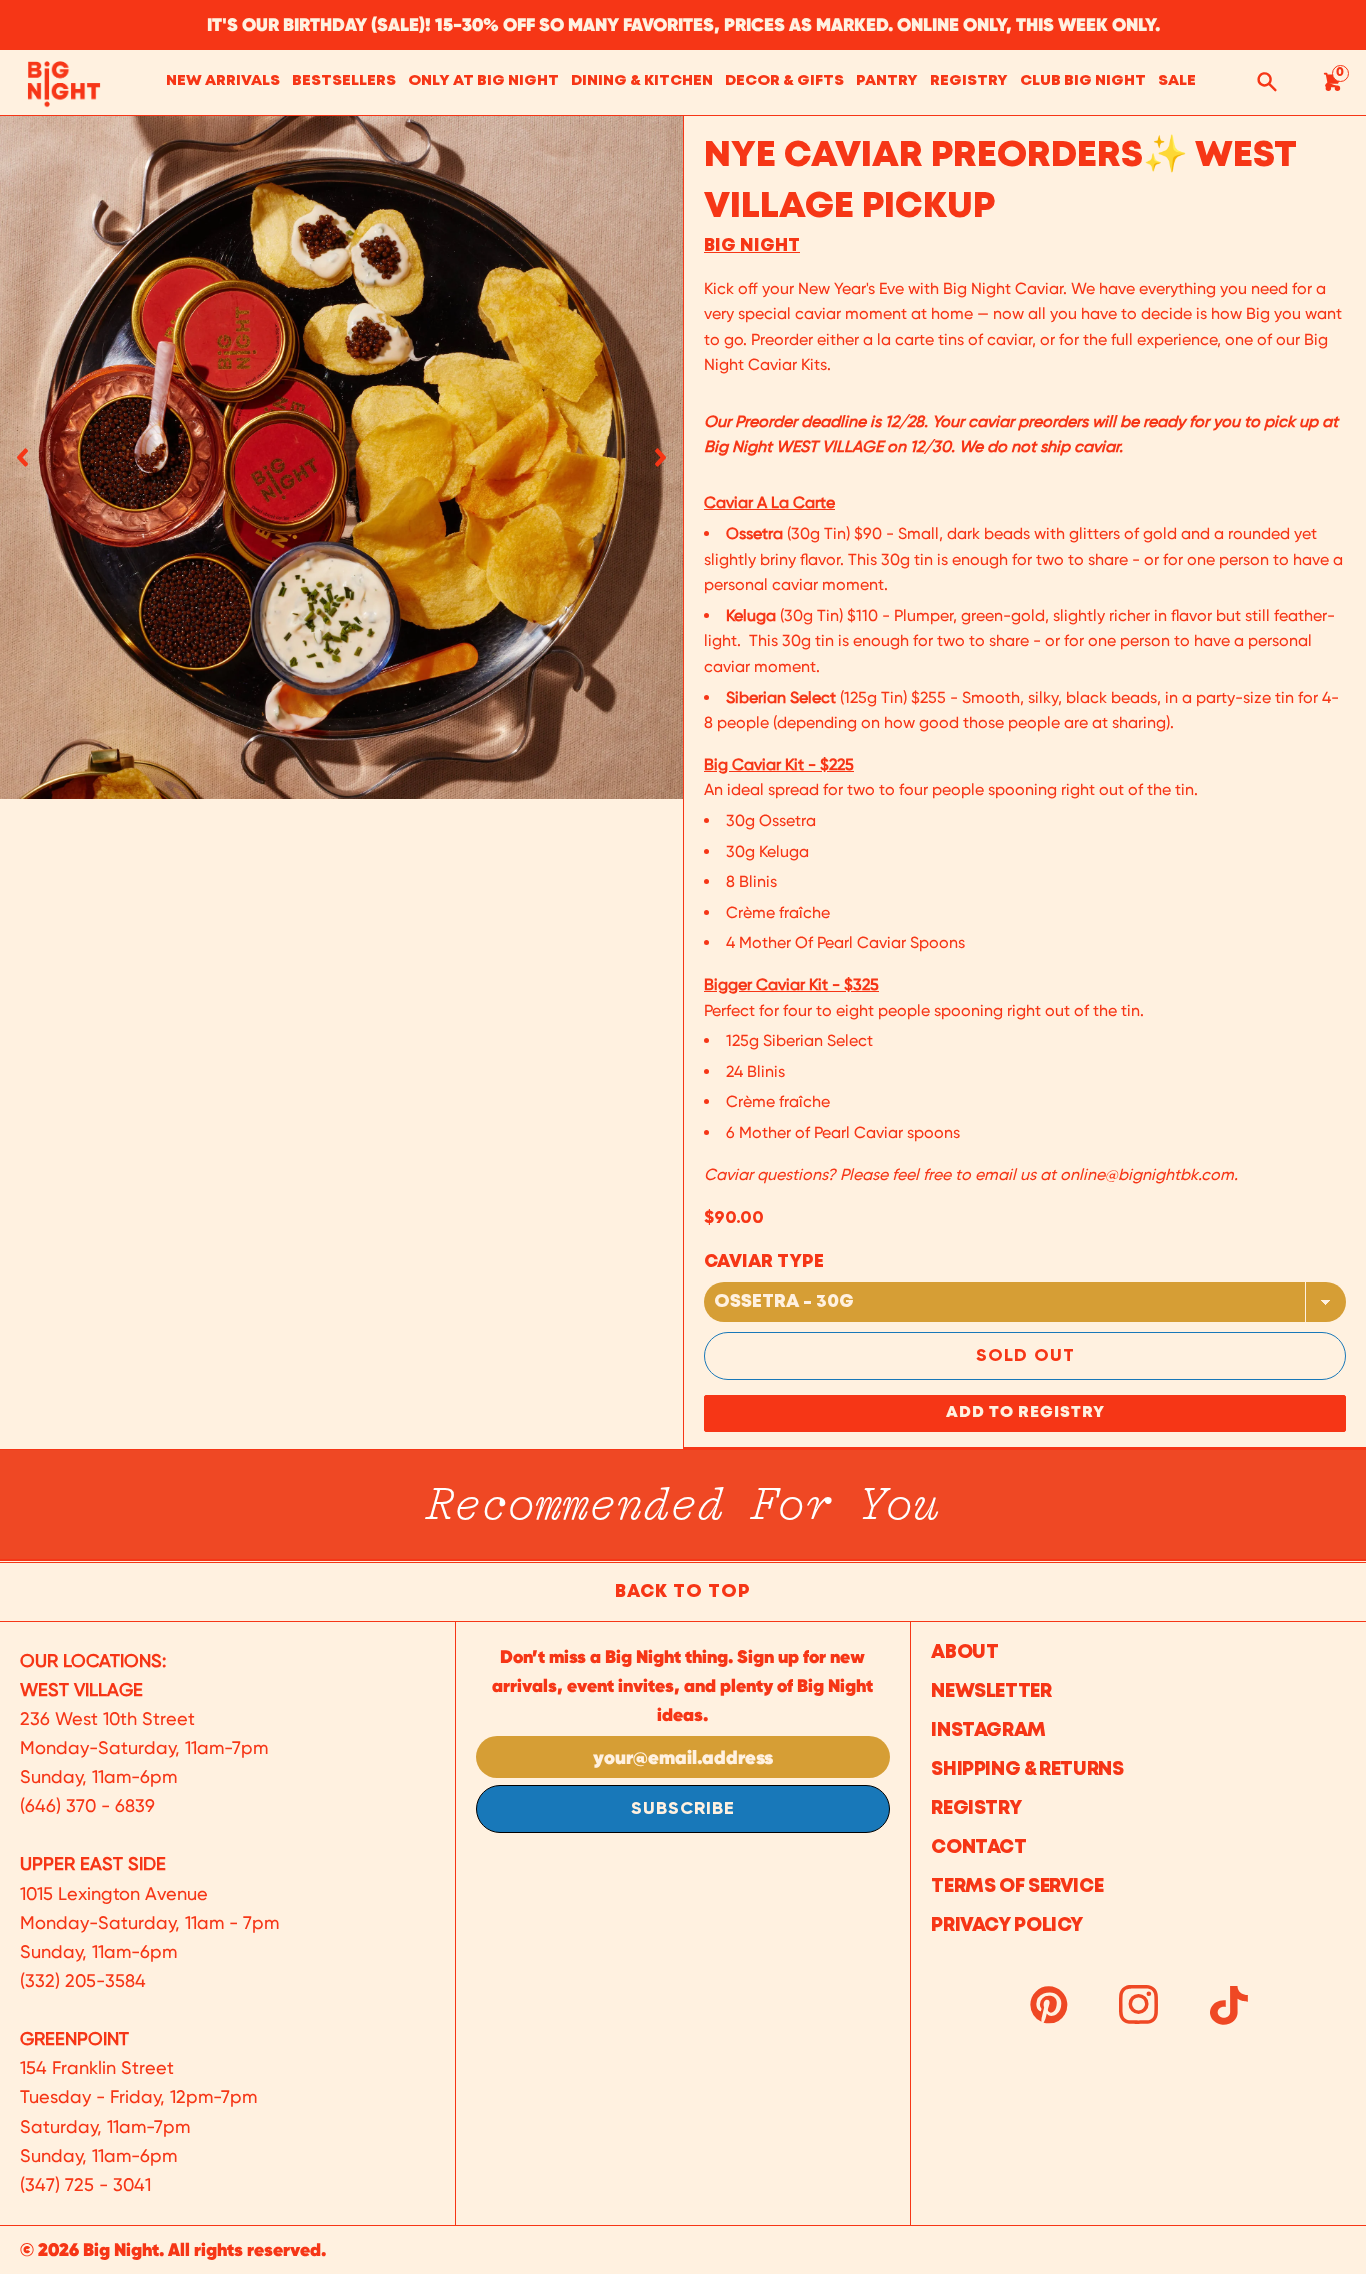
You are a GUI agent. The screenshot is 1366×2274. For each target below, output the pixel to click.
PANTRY (887, 81)
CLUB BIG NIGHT (1083, 81)
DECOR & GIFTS (784, 81)
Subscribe (683, 1809)
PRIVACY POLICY (1007, 1925)
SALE (1177, 81)
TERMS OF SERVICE (1017, 1886)
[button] (22, 457)
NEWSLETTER (991, 1691)
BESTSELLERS (344, 81)
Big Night (752, 246)
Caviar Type (764, 1262)
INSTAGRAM (988, 1730)
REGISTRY (969, 81)
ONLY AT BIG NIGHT (483, 81)
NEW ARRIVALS (223, 81)
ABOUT (964, 1652)
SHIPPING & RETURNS (1027, 1769)
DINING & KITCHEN (642, 81)
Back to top (683, 1592)
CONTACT (978, 1847)
